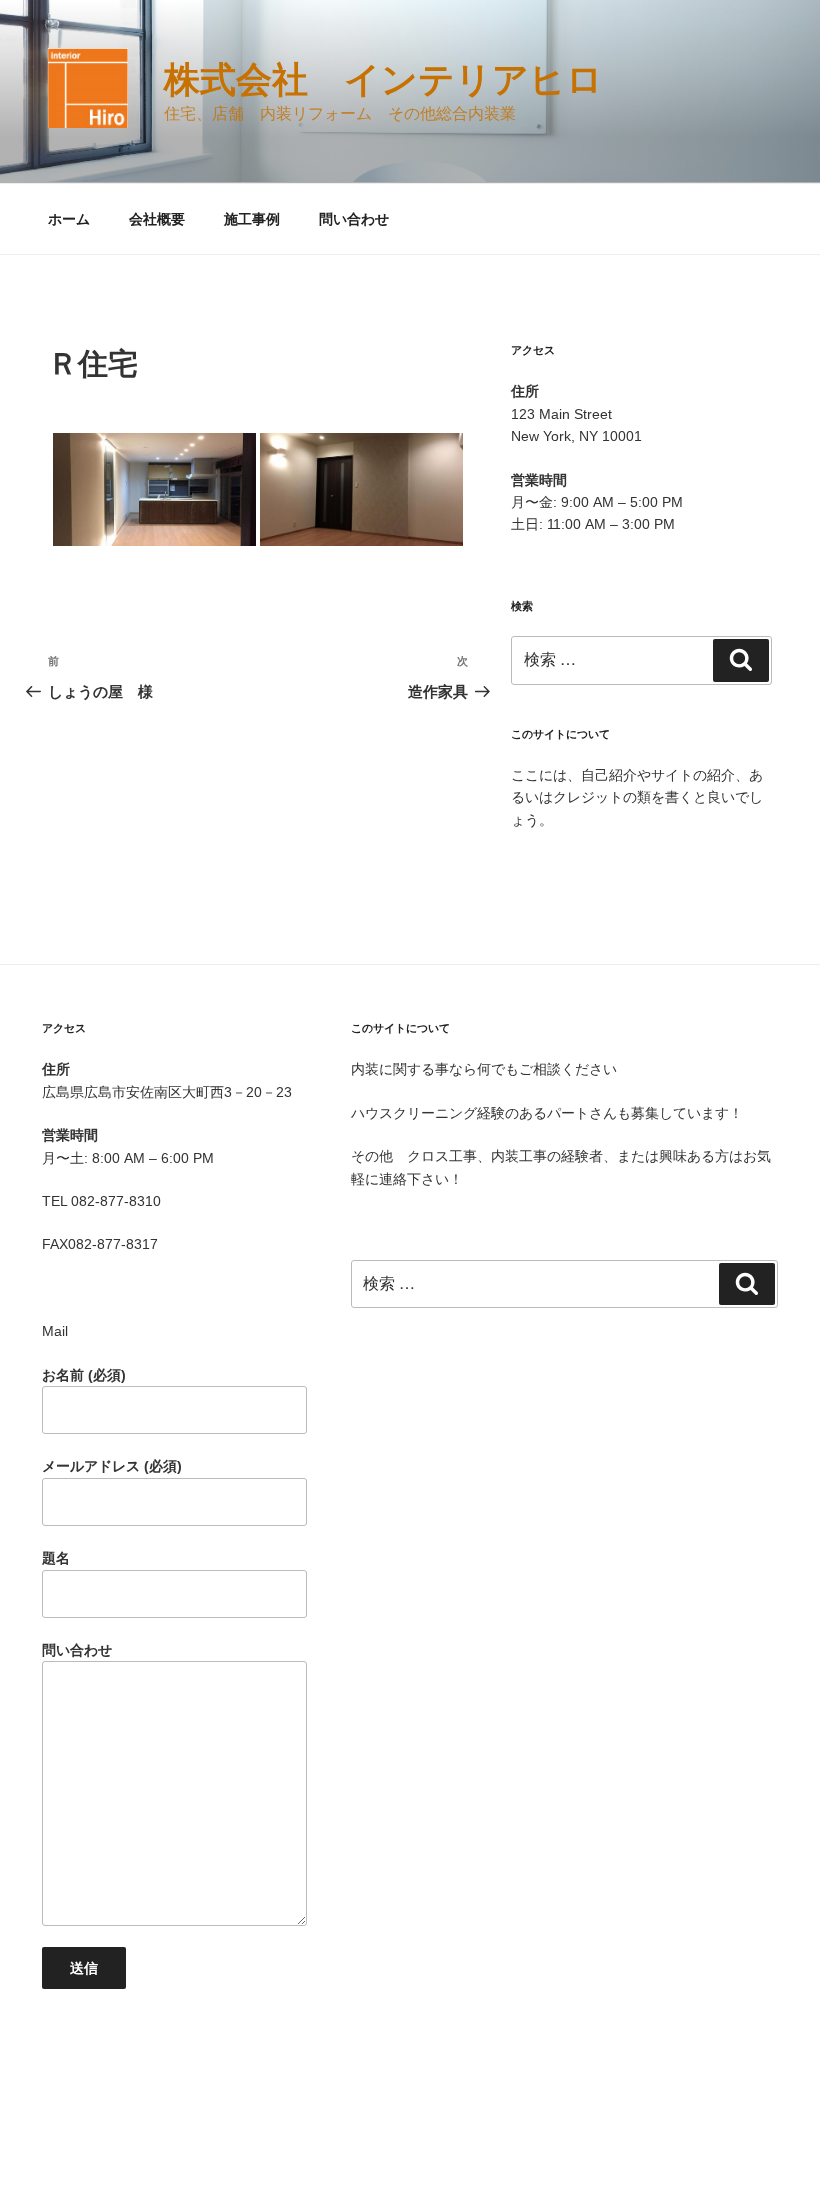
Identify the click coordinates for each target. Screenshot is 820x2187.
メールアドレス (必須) (112, 1466)
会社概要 (157, 219)
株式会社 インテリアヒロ (383, 79)
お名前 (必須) (84, 1375)
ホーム (69, 219)
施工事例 (252, 219)
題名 (56, 1558)
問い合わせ (354, 219)
